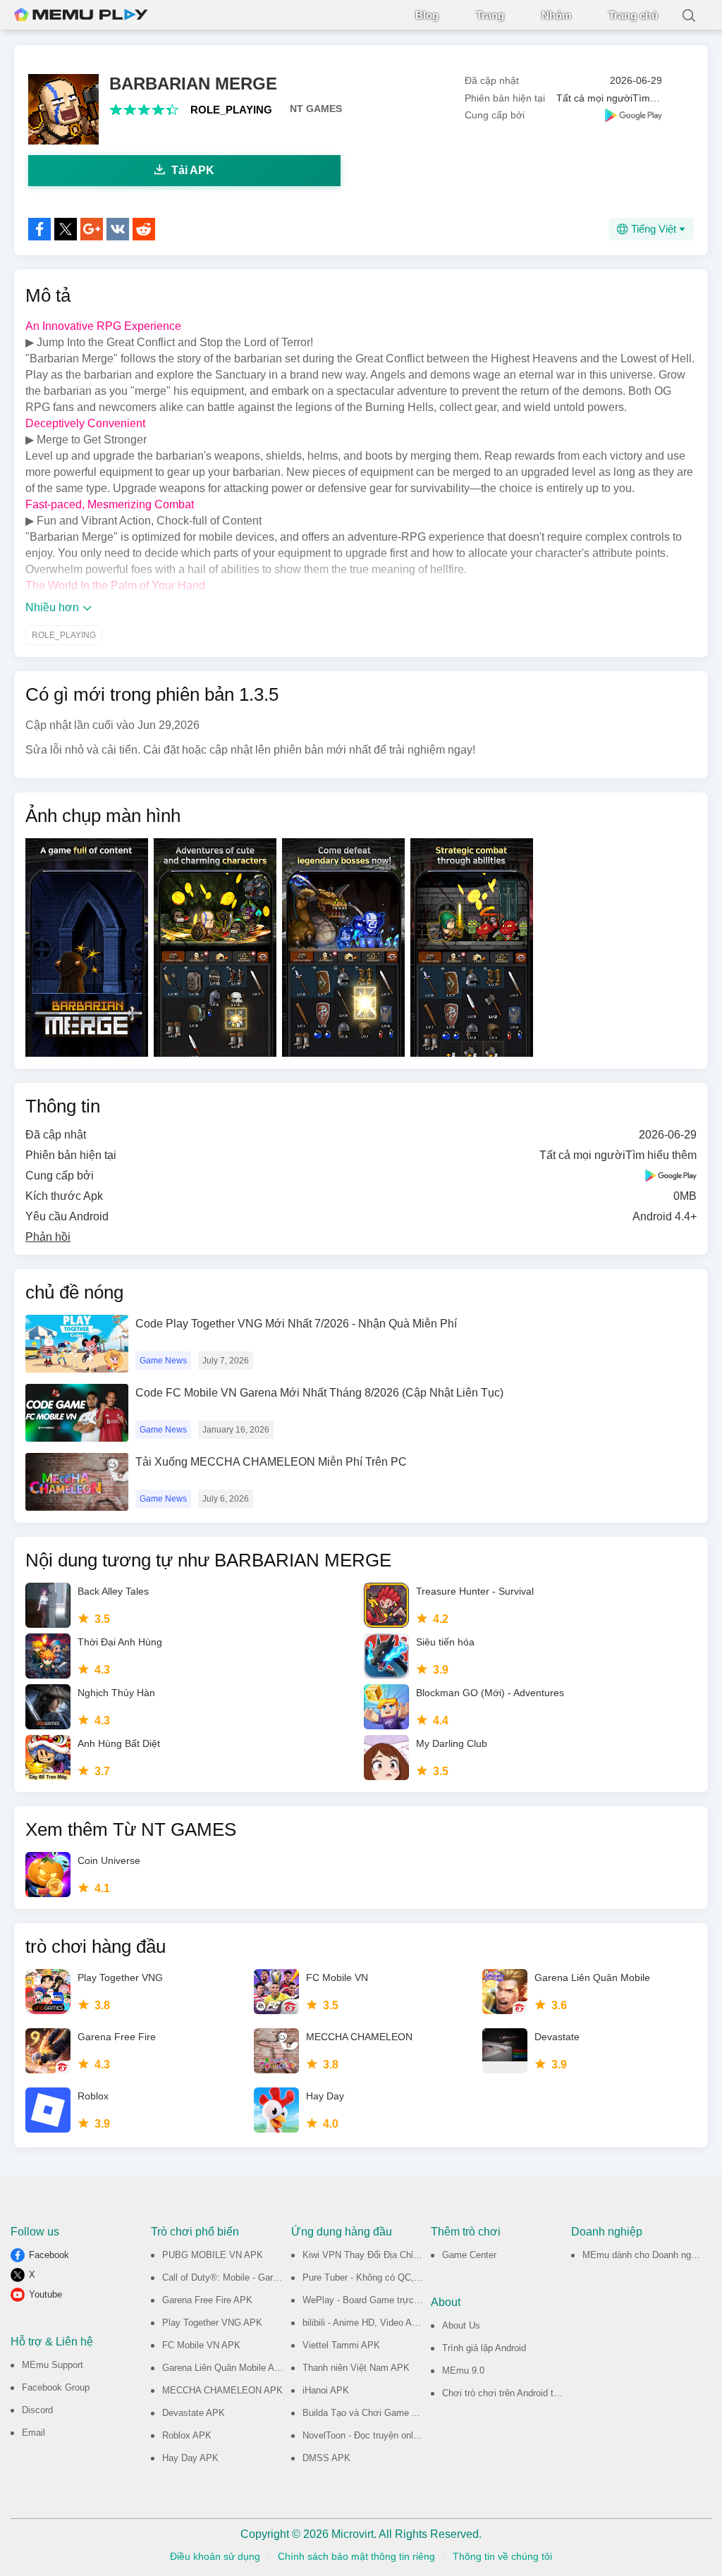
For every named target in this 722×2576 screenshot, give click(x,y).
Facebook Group (56, 2387)
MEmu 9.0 (463, 2370)
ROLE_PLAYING (231, 110)
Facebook (49, 2255)
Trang (490, 15)
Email (33, 2433)
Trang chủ (633, 15)
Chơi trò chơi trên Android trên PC (512, 2393)
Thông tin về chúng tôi (502, 2556)
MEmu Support (53, 2365)
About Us (461, 2325)
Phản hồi (48, 1237)
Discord (37, 2410)
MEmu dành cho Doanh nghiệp (645, 2255)
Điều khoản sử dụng (215, 2556)
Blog (427, 15)
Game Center (469, 2255)
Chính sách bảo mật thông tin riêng (356, 2556)
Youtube (45, 2294)
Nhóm (556, 15)
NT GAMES (316, 109)
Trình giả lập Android (484, 2348)
